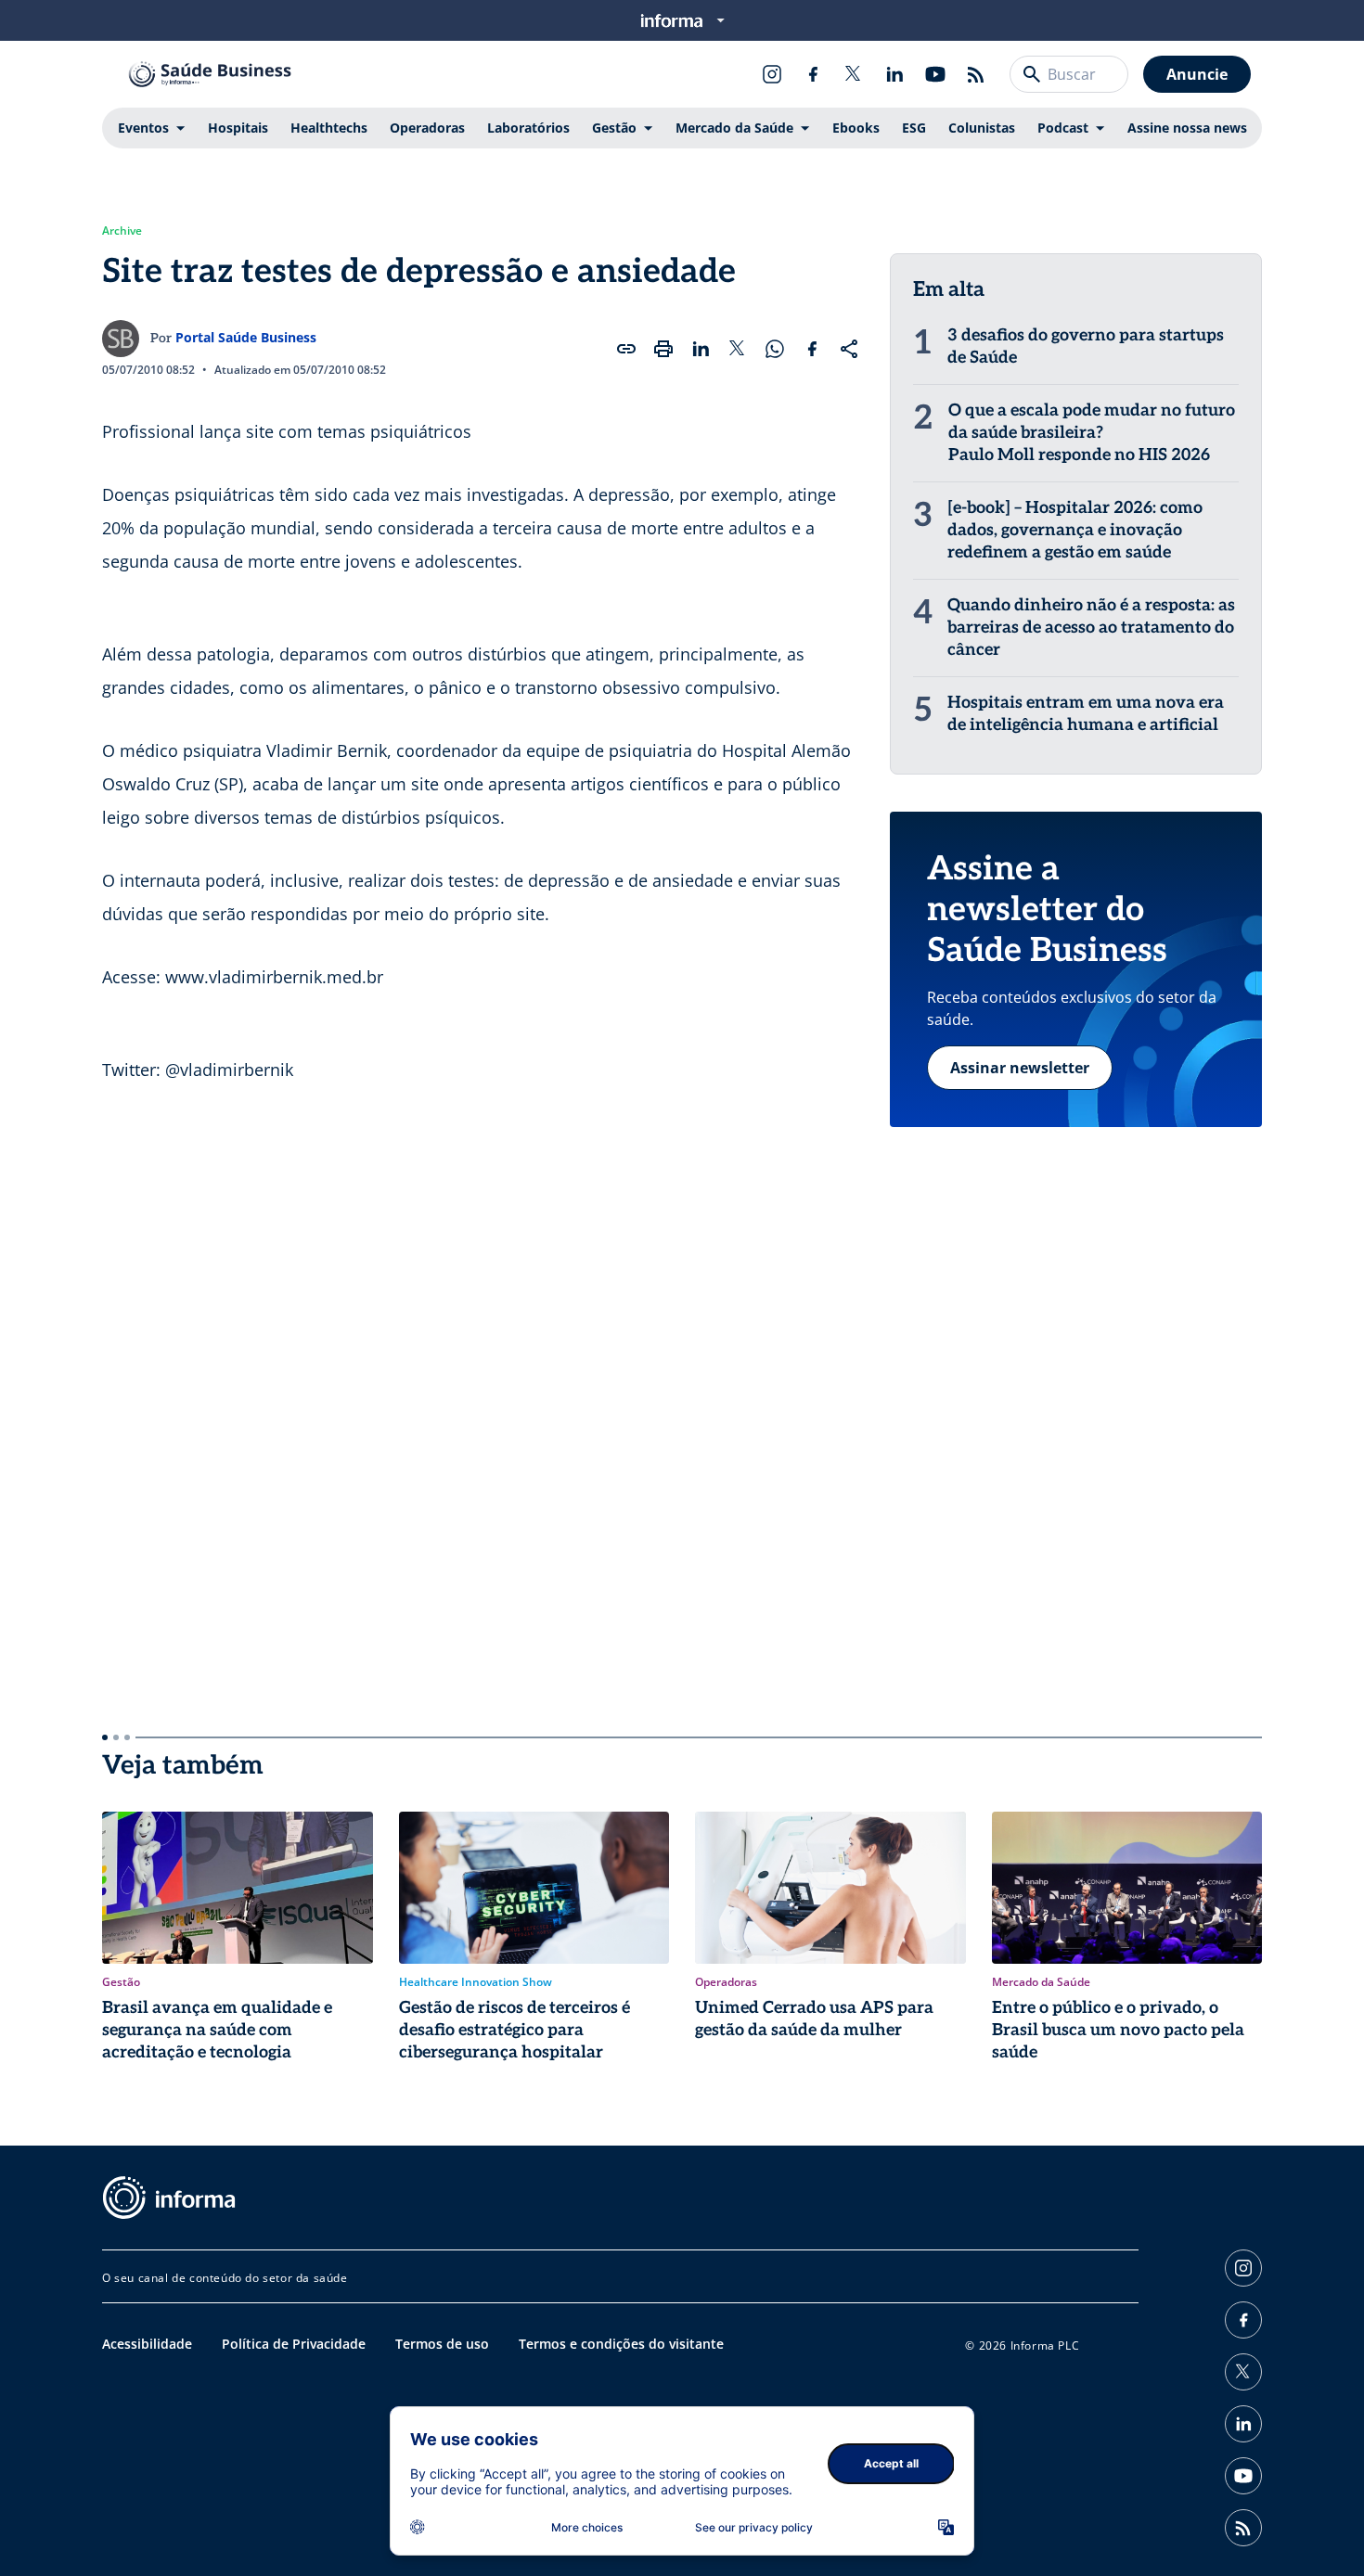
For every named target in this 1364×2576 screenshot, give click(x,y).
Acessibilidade (147, 2344)
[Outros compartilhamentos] (849, 349)
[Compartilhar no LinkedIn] (701, 349)
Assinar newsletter (1020, 1068)
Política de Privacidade (294, 2344)
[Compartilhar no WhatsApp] (775, 349)
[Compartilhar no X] (738, 349)
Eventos (143, 128)
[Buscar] (1032, 74)
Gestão (614, 128)
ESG (914, 128)
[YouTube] (935, 74)
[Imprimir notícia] (663, 349)
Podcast (1063, 128)
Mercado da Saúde (734, 128)
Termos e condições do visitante (621, 2344)
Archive (122, 231)
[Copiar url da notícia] (626, 349)
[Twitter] (854, 74)
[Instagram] (772, 74)
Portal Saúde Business (246, 337)
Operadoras (427, 128)
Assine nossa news (1187, 128)
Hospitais (238, 128)
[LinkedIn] (894, 74)
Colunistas (982, 128)
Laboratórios (528, 128)
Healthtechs (329, 128)
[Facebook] (813, 74)
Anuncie (1197, 74)
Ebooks (856, 128)
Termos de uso (442, 2344)
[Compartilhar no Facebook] (812, 349)
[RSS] (976, 74)
